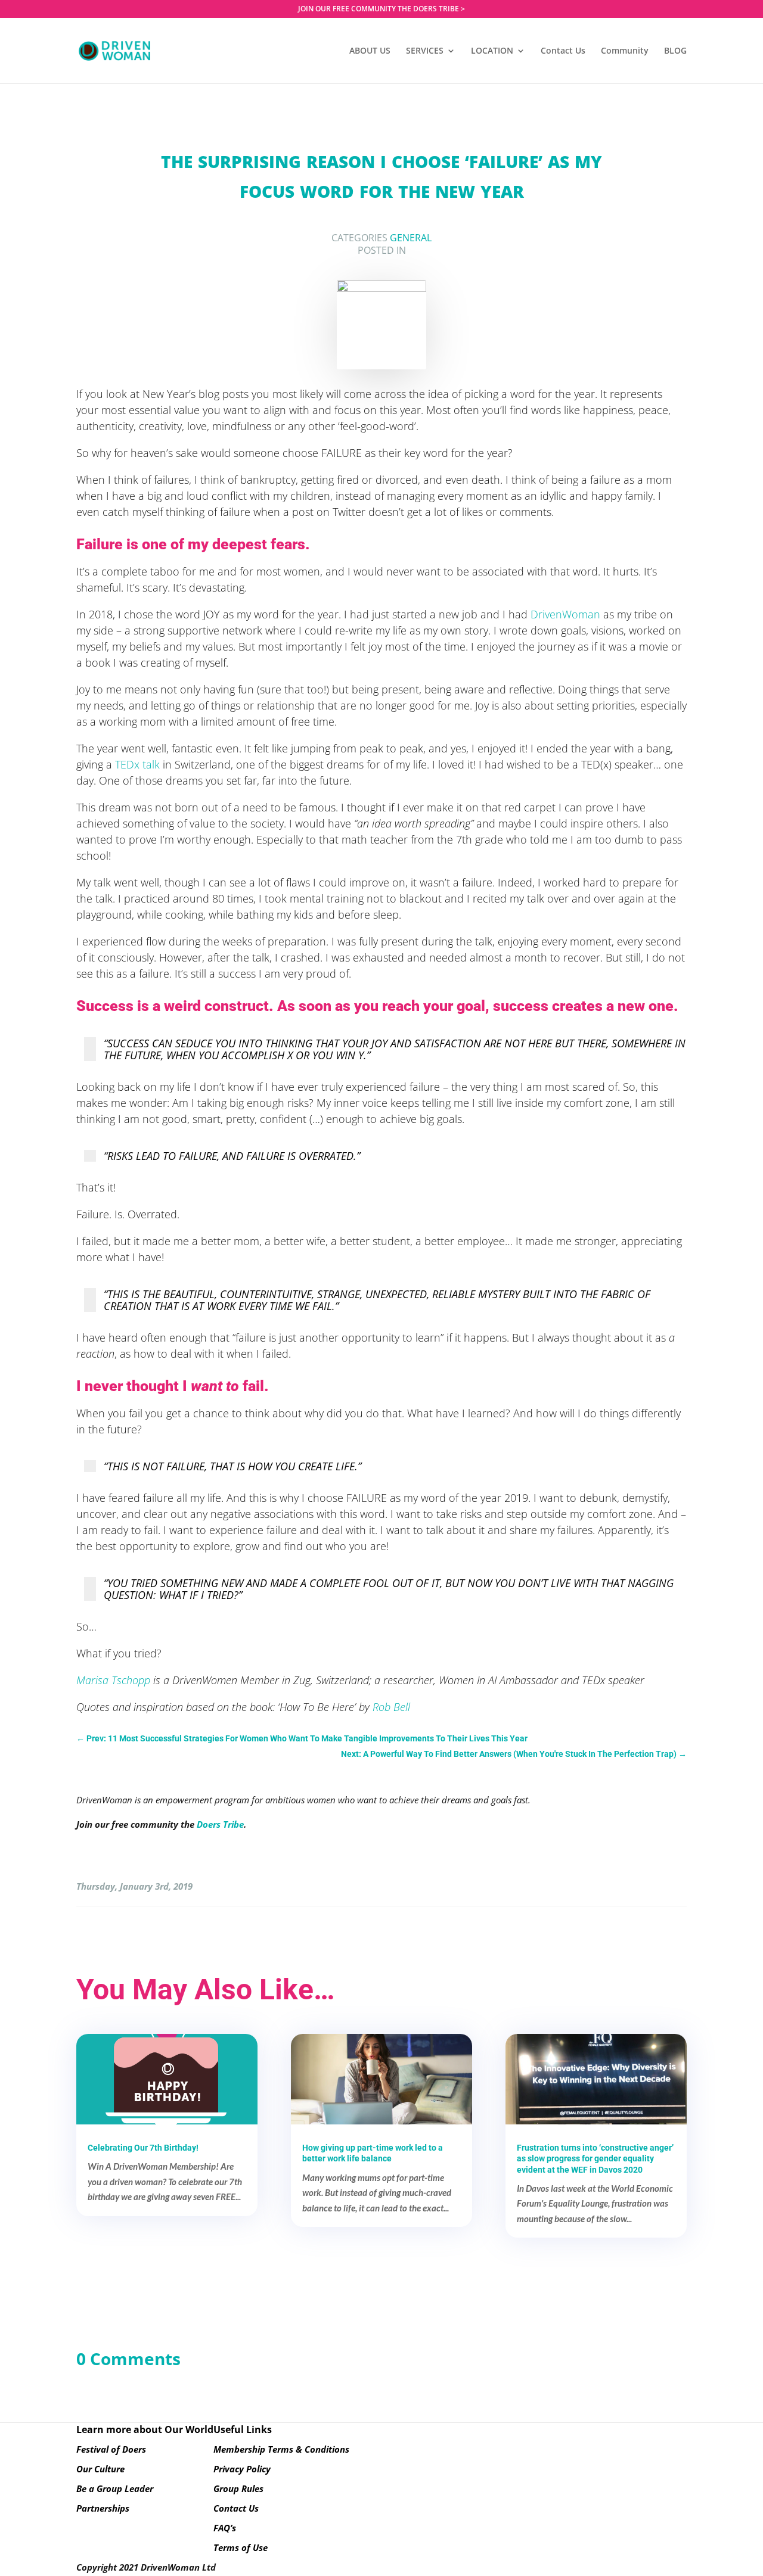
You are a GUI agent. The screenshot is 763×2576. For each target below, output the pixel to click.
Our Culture (100, 2469)
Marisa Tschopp (113, 1680)
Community (625, 51)
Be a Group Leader (115, 2488)
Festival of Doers (111, 2449)
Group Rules (238, 2488)
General (411, 238)
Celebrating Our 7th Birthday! (143, 2148)
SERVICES (425, 51)
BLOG (675, 51)
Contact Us (563, 51)
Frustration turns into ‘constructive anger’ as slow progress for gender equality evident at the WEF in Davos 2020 (595, 2158)
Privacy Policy (242, 2469)
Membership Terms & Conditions (281, 2449)
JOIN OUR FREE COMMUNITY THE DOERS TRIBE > (381, 10)
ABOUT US (370, 51)
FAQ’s (225, 2528)
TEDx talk (137, 764)
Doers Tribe (220, 1824)
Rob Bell (391, 1707)
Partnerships (103, 2508)
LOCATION (492, 51)
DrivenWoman (565, 614)
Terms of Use (241, 2547)
